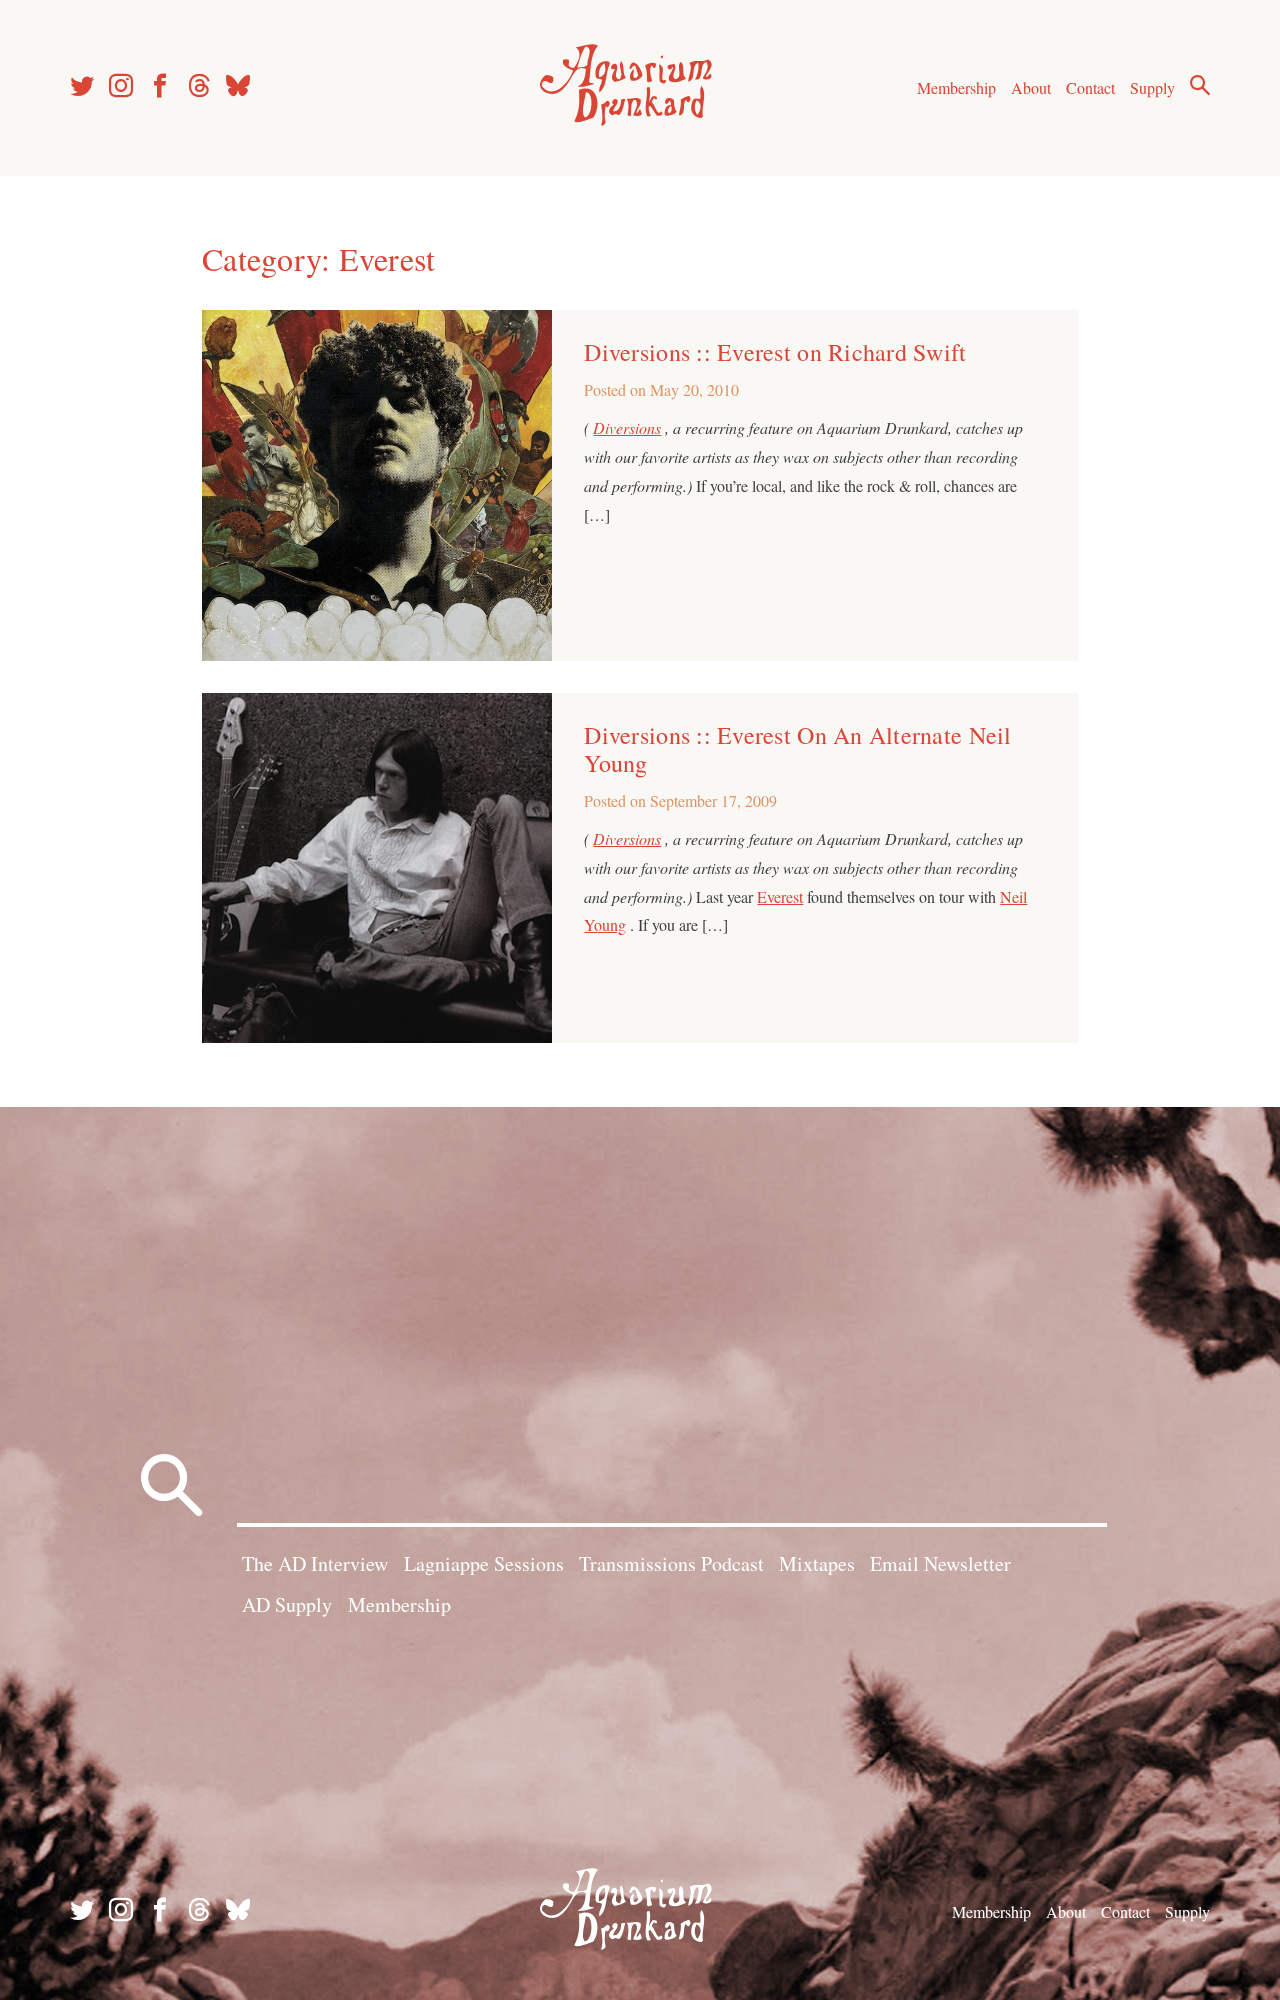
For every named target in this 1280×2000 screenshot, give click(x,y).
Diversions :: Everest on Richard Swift (775, 352)
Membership (956, 87)
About (1031, 87)
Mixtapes (817, 1563)
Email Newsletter (940, 1563)
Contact (1090, 87)
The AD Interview (315, 1563)
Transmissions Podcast (671, 1563)
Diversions (627, 427)
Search (1200, 85)
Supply (1152, 87)
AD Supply (287, 1604)
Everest (780, 896)
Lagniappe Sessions (484, 1563)
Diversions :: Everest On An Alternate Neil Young (797, 749)
